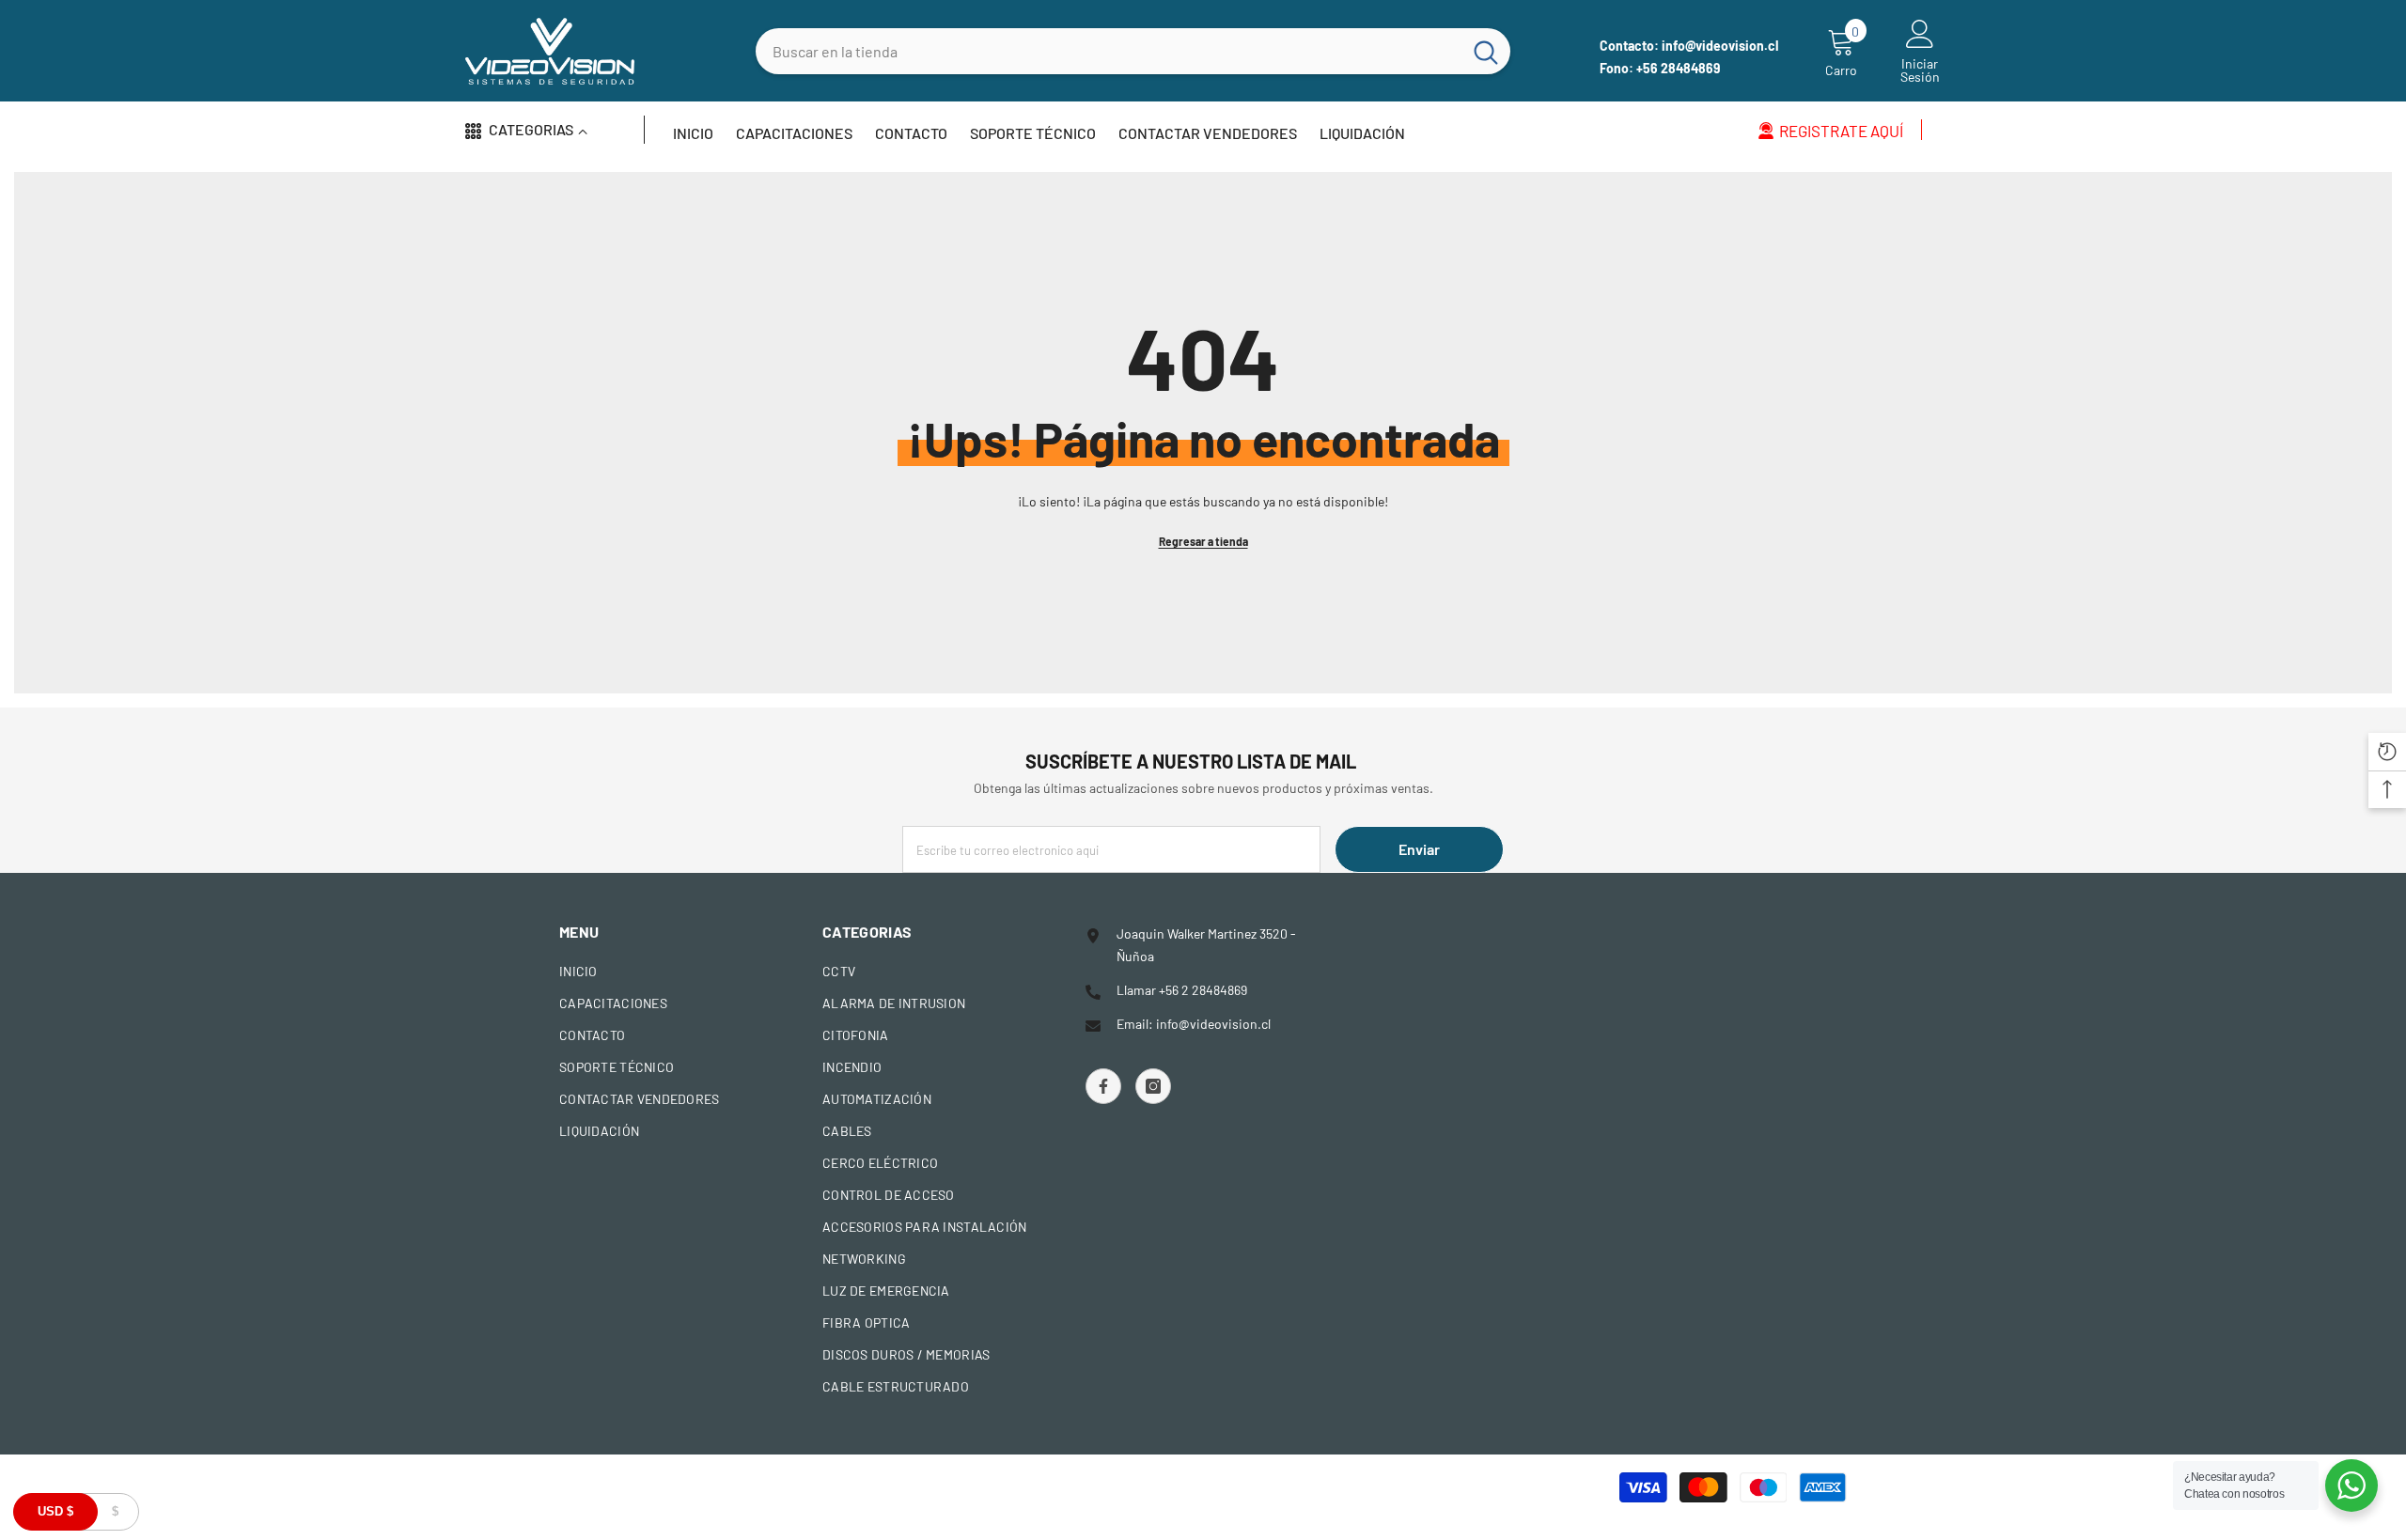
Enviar (1419, 849)
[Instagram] (1153, 1086)
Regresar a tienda (1203, 541)
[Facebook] (1103, 1086)
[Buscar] (1133, 51)
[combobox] (1109, 51)
